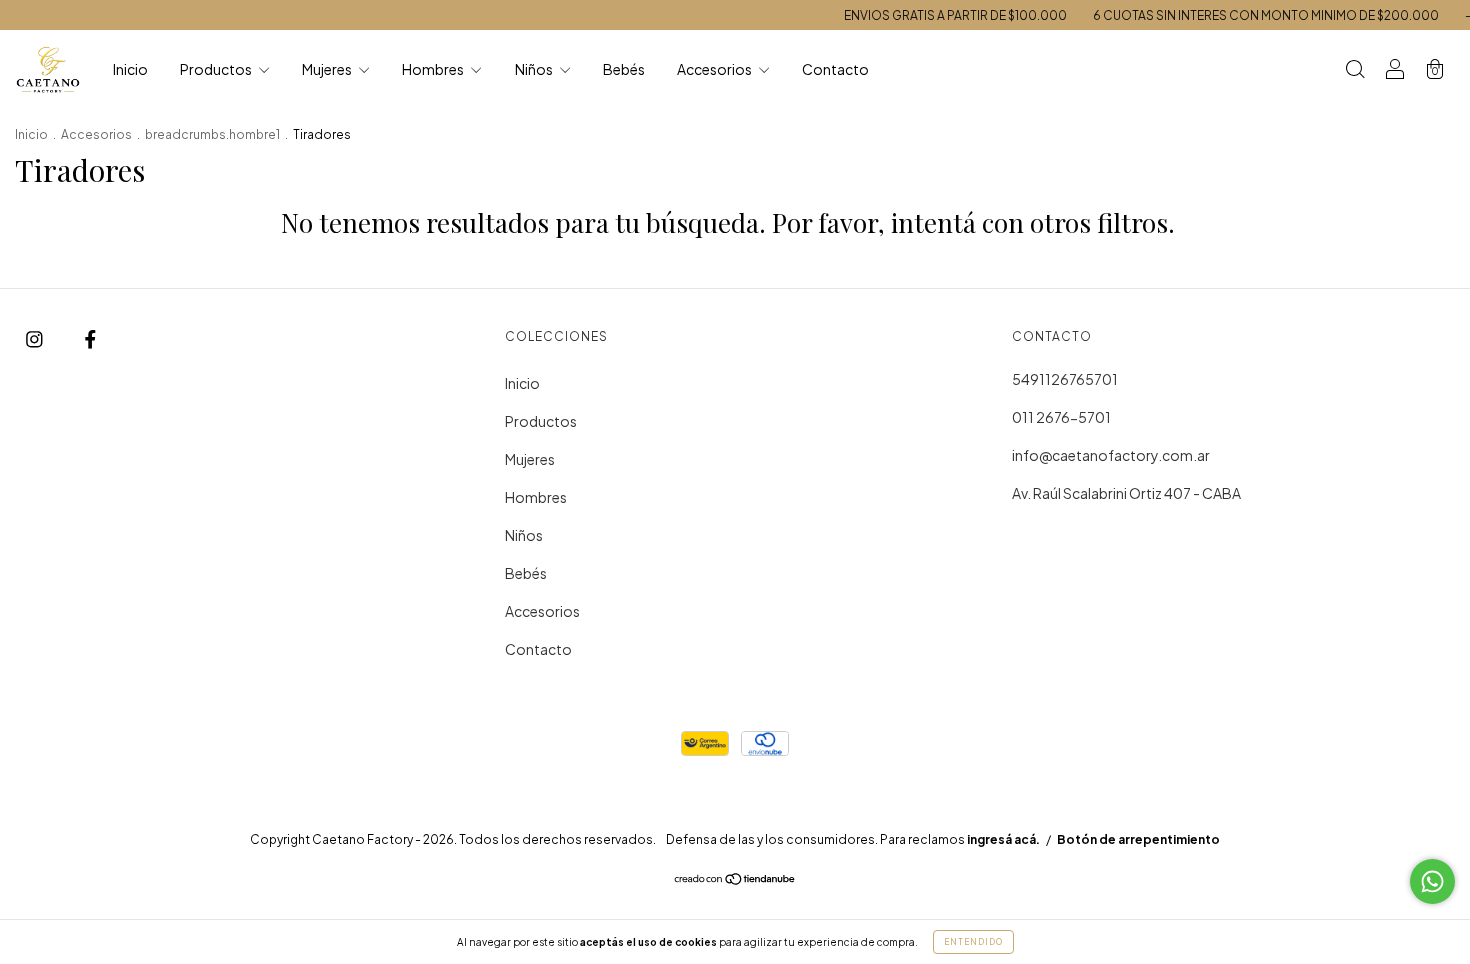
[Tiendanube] (735, 880)
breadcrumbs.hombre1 (212, 134)
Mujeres (328, 69)
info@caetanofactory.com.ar (1111, 455)
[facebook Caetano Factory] (90, 338)
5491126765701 (1065, 379)
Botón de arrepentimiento (1138, 839)
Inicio (130, 69)
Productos (217, 69)
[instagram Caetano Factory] (35, 338)
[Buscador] (1355, 70)
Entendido (973, 942)
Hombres (434, 69)
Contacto (835, 69)
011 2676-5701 (1061, 417)
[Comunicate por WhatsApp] (1432, 881)
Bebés (624, 69)
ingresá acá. (1003, 839)
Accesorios (715, 69)
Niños (535, 69)
